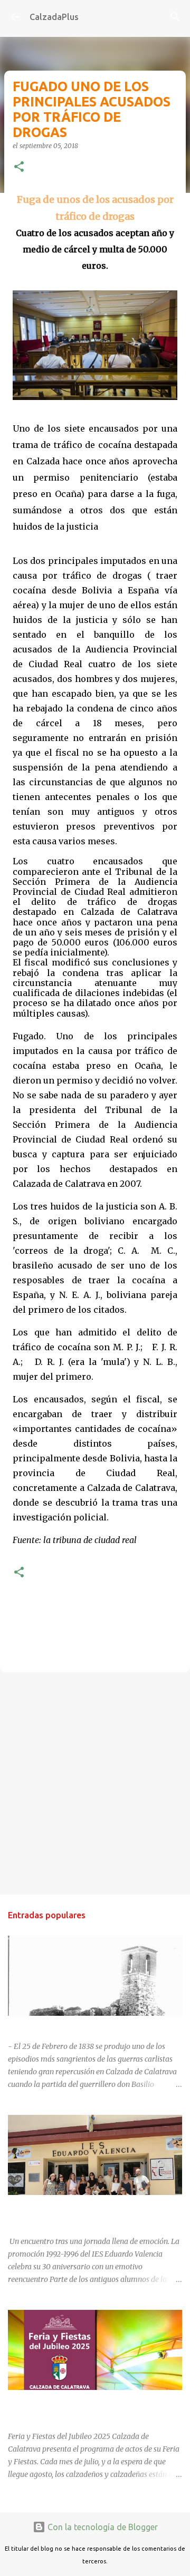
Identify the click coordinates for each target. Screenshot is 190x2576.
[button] (19, 167)
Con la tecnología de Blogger (102, 2527)
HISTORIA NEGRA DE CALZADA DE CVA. (77, 2025)
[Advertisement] (95, 1783)
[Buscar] (175, 17)
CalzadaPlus (54, 17)
